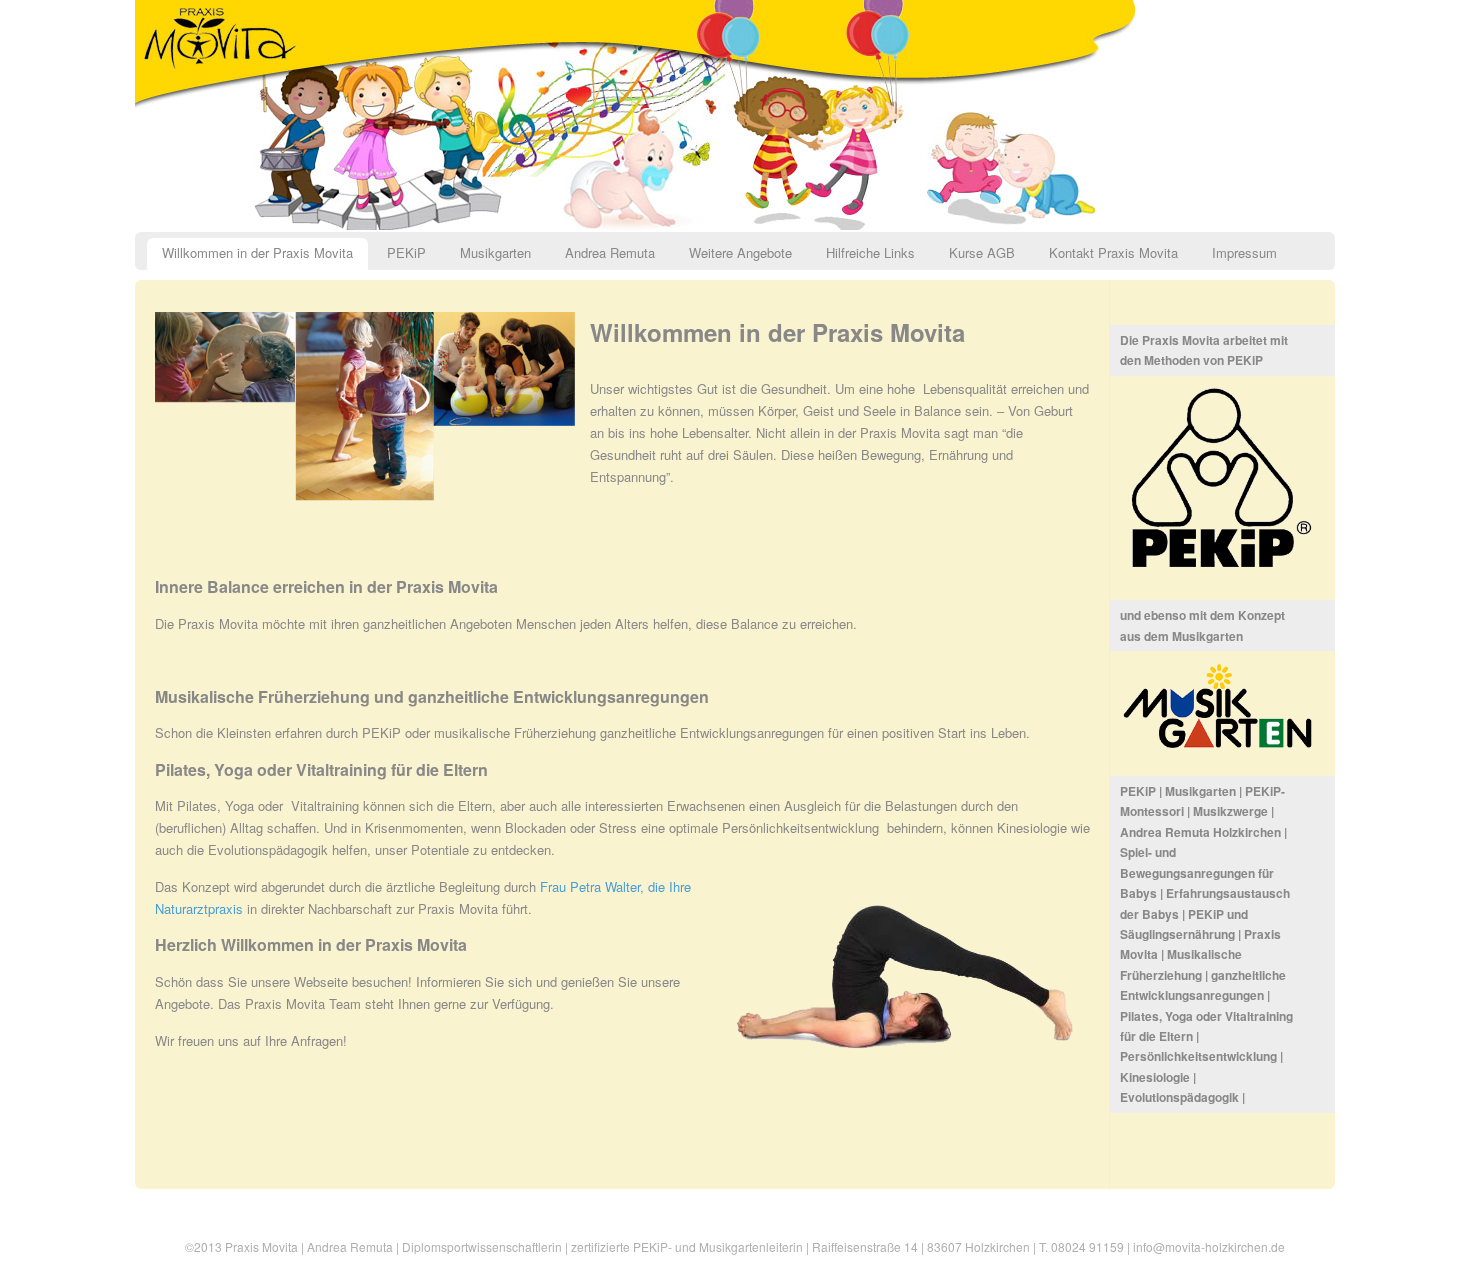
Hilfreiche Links (870, 252)
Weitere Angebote (740, 252)
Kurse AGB (982, 252)
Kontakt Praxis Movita (1113, 252)
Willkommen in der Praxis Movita (257, 252)
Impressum (1244, 252)
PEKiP (406, 252)
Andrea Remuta (610, 252)
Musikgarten (495, 252)
